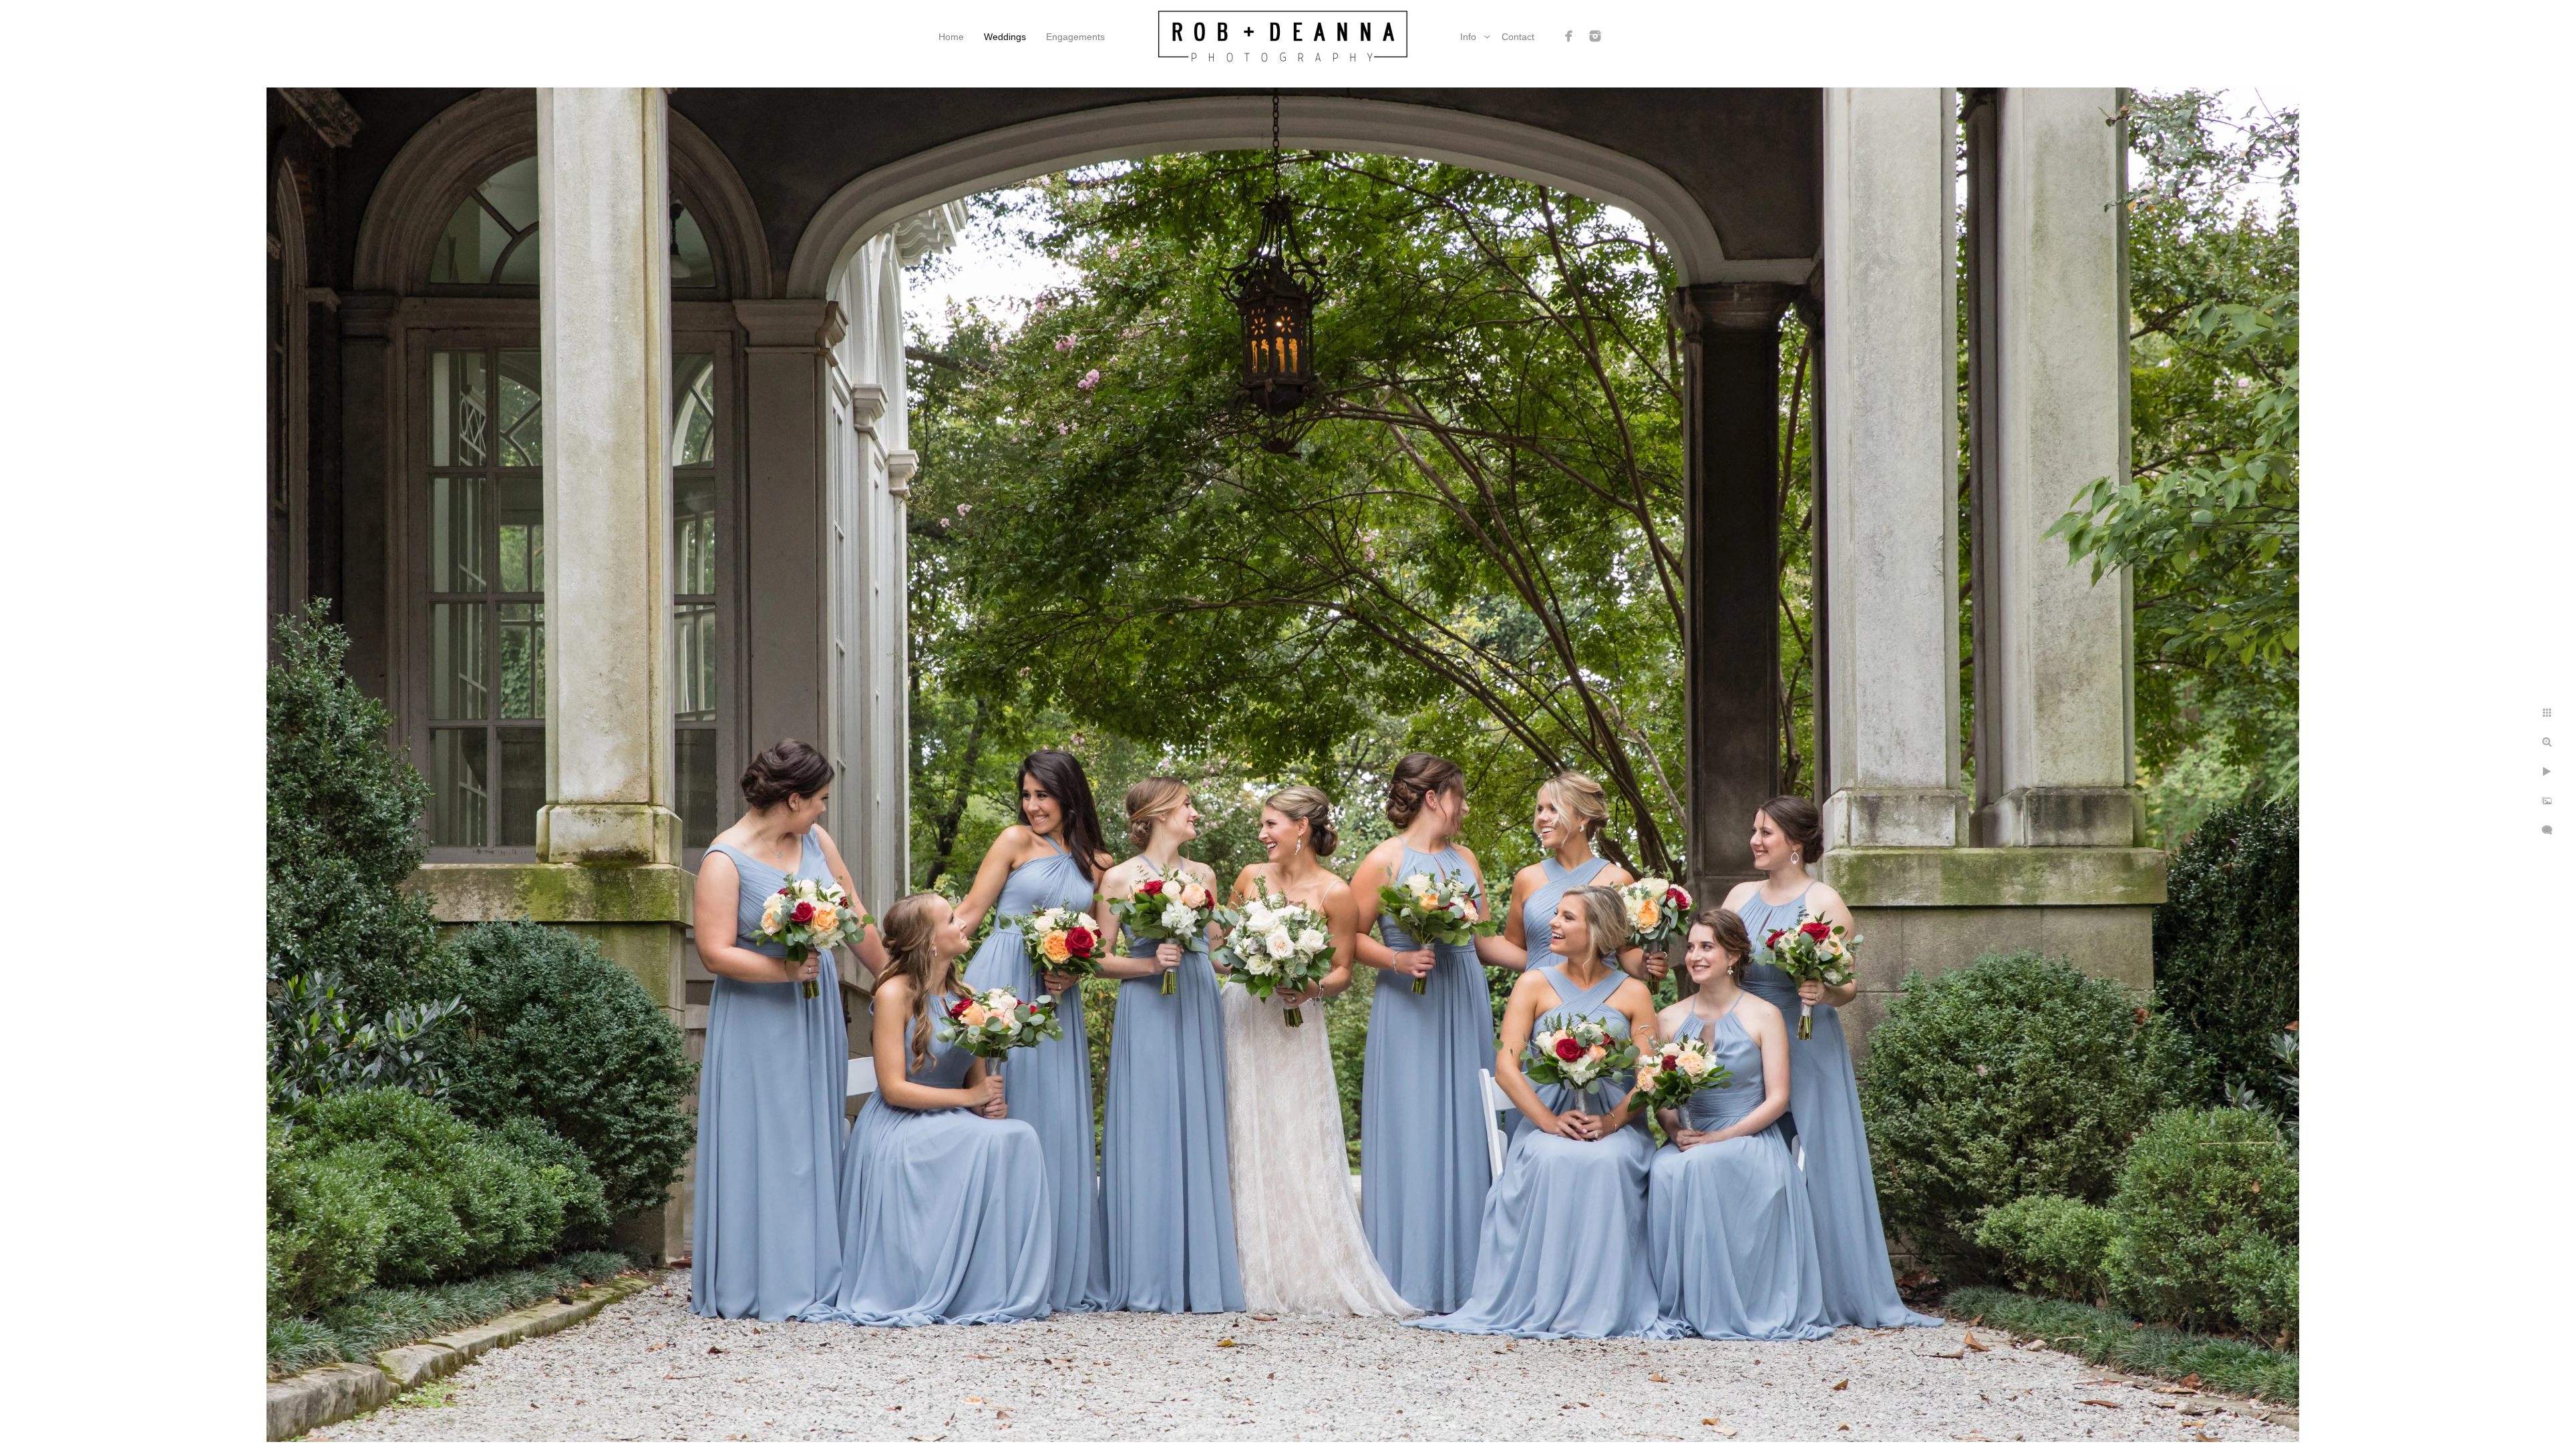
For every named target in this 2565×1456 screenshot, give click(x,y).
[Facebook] (1569, 36)
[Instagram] (1595, 36)
